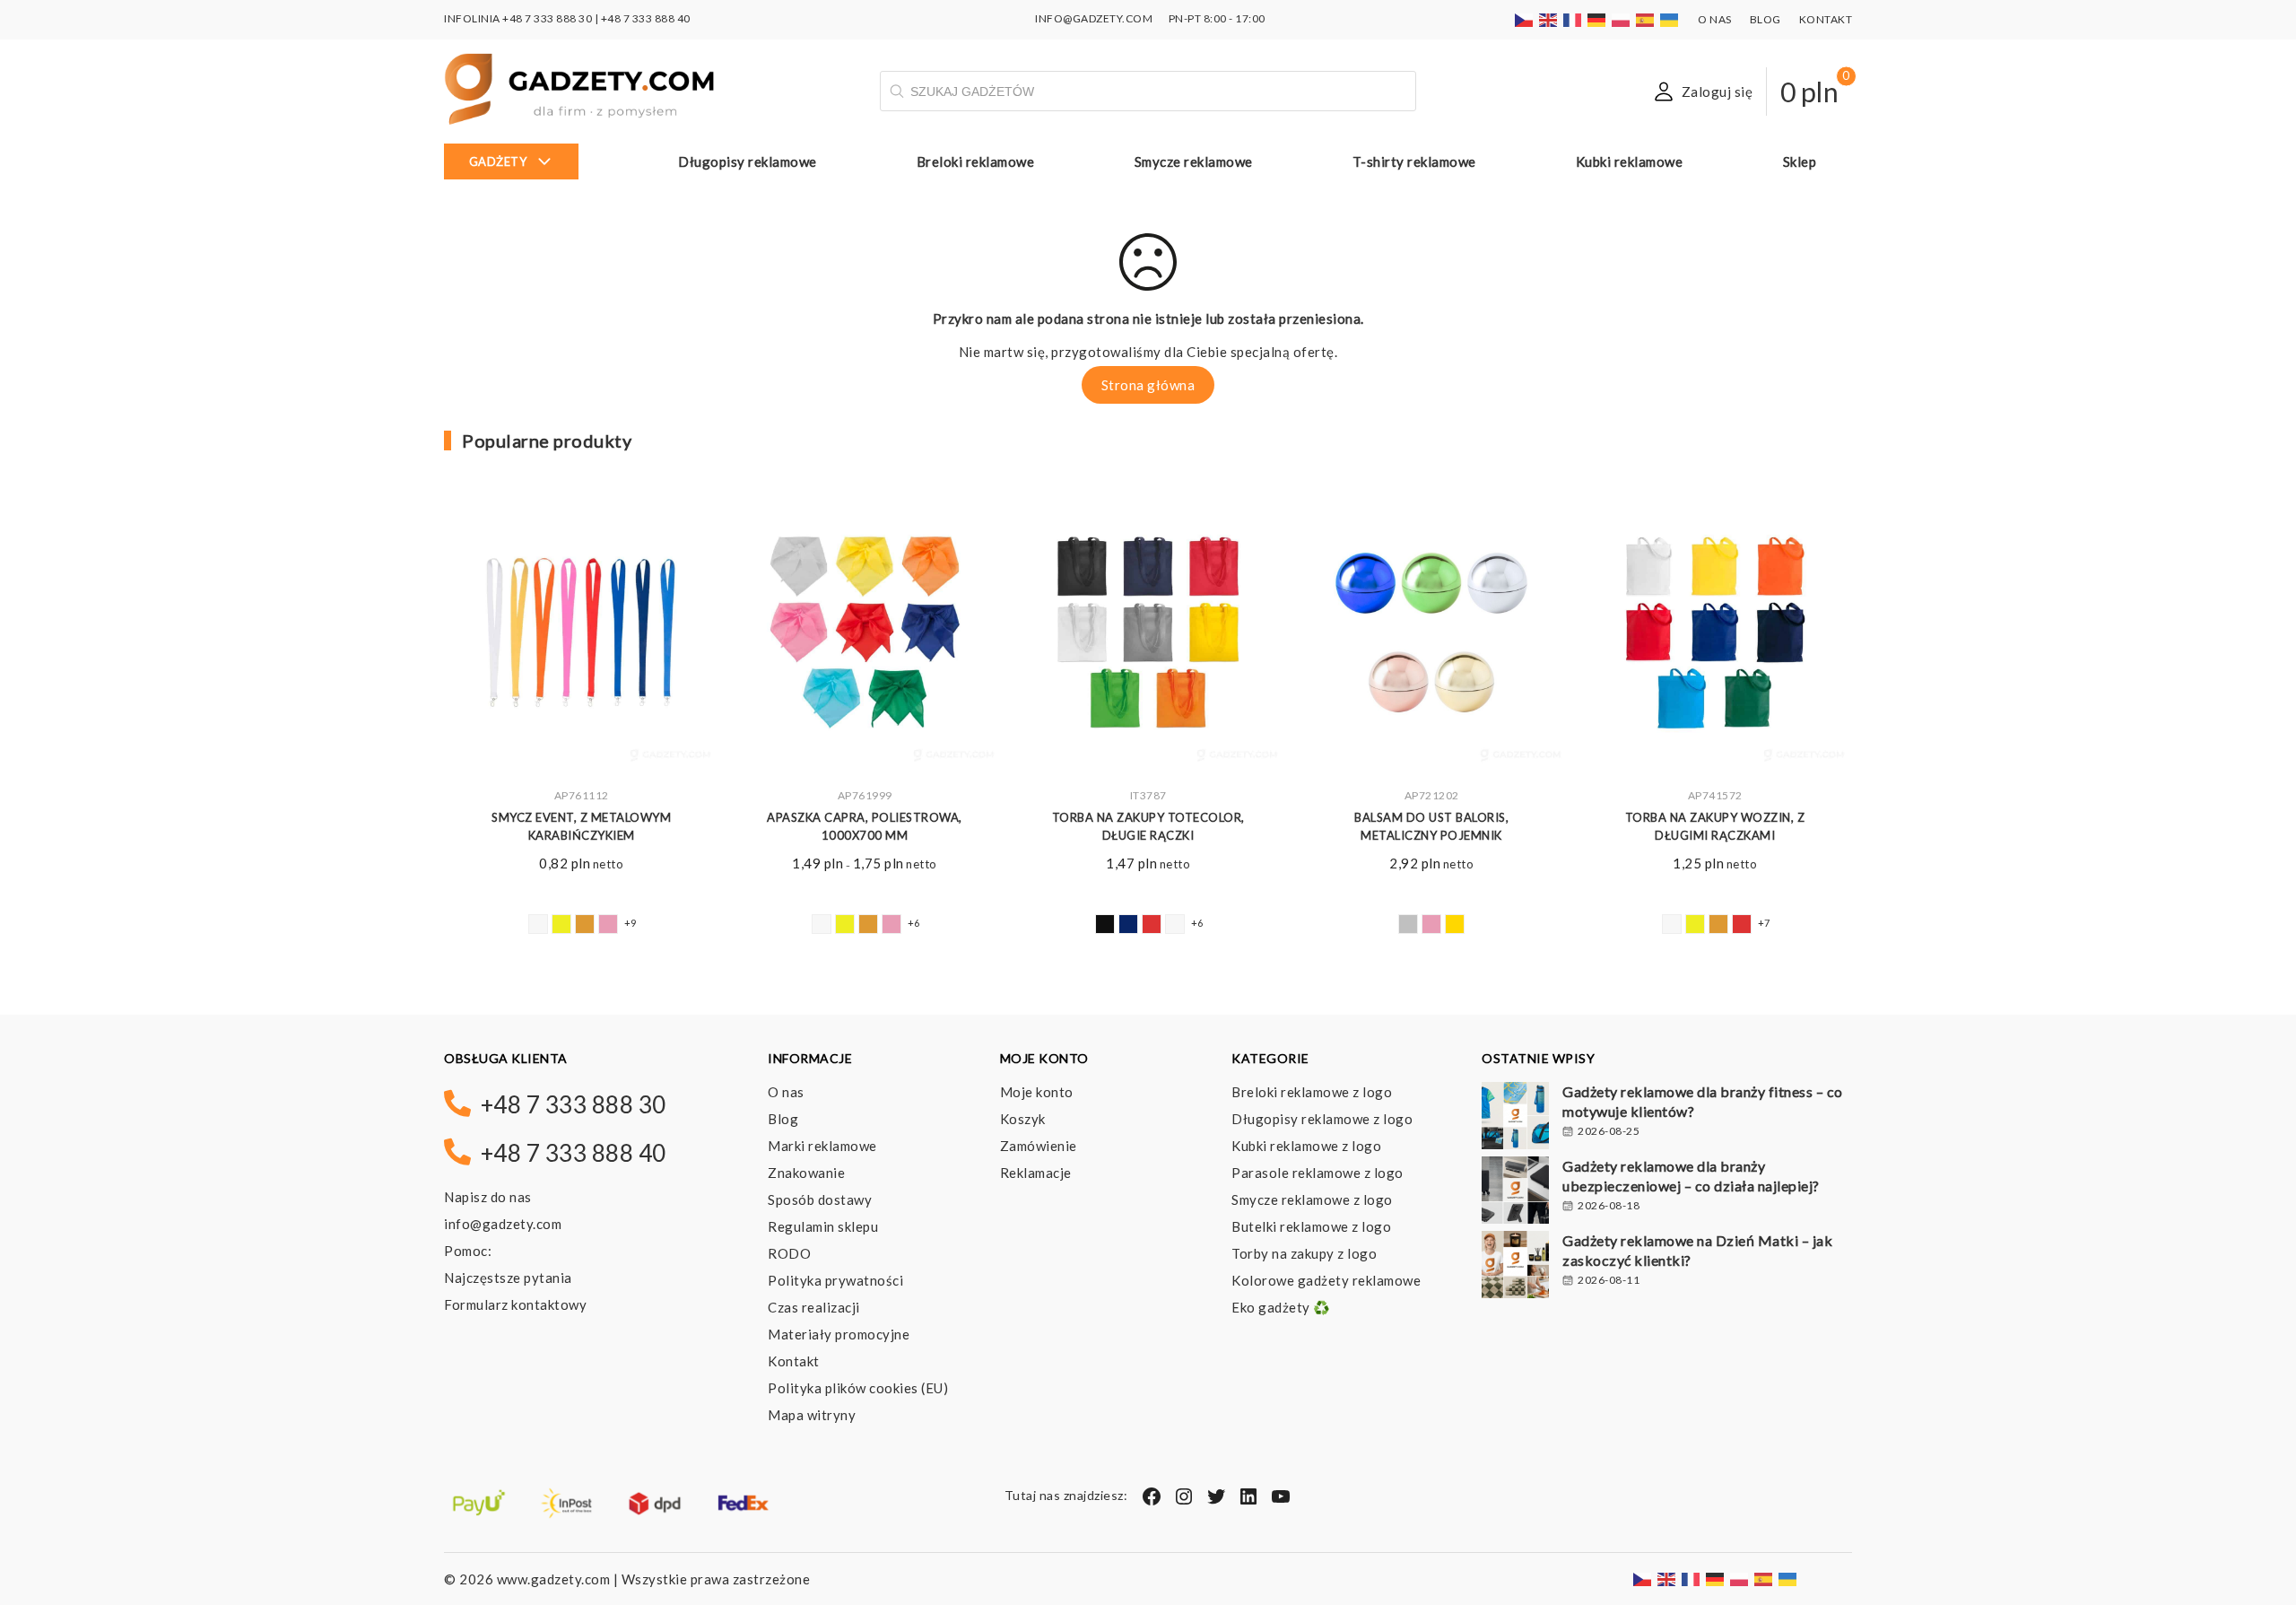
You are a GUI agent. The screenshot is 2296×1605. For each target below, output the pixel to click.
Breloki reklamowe (976, 161)
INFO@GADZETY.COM (1094, 18)
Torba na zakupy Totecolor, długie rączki (1148, 827)
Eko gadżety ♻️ (1281, 1307)
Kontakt (1826, 19)
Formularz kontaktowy (515, 1304)
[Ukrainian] (1670, 18)
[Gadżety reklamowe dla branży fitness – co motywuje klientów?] (1515, 1118)
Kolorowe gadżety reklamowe (1326, 1280)
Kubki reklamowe (1630, 161)
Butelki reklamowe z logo (1311, 1226)
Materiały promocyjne (839, 1334)
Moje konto (1037, 1092)
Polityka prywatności (835, 1280)
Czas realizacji (814, 1307)
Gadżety (498, 161)
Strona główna (1148, 385)
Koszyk (1023, 1119)
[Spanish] (1646, 18)
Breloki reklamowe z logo (1312, 1092)
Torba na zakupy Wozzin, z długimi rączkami (1715, 827)
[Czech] (1525, 18)
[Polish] (1622, 18)
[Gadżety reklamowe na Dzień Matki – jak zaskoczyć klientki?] (1515, 1267)
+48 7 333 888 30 (547, 18)
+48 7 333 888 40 (646, 18)
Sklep (1800, 161)
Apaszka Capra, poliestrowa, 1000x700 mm (865, 827)
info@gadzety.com (503, 1224)
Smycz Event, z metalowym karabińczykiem (581, 827)
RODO (789, 1253)
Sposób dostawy (820, 1199)
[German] (1597, 18)
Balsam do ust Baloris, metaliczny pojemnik (1431, 827)
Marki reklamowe (822, 1146)
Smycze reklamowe (1194, 161)
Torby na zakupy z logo (1304, 1253)
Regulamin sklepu (823, 1226)
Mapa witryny (812, 1415)
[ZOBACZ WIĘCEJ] (581, 636)
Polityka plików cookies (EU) (858, 1388)
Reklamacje (1036, 1173)
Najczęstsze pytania (508, 1278)
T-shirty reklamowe (1414, 161)
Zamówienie (1039, 1146)
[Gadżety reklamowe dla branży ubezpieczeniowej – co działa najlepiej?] (1515, 1192)
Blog (1765, 19)
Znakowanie (806, 1173)
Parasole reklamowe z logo (1318, 1173)
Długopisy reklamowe (748, 161)
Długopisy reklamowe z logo (1322, 1119)
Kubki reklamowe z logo (1306, 1146)
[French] (1573, 18)
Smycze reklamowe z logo (1312, 1199)
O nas (1715, 19)
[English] (1549, 18)
